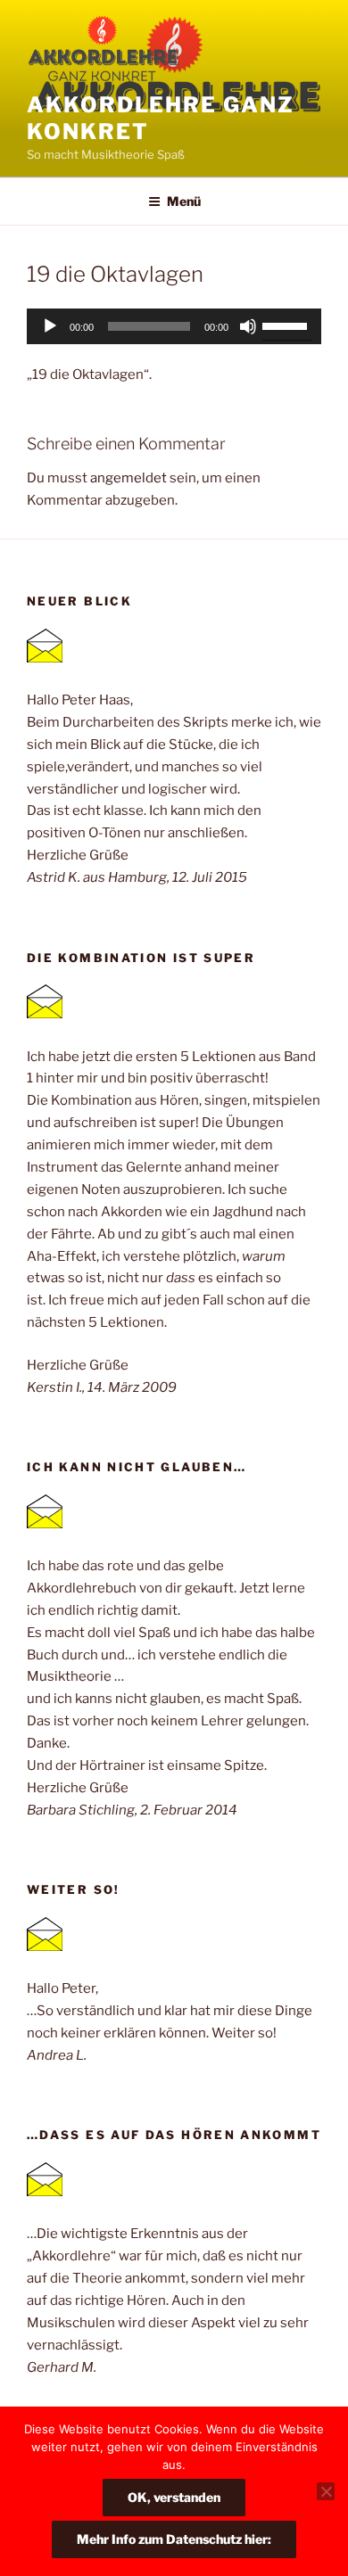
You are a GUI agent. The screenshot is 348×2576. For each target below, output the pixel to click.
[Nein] (326, 2491)
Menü (184, 201)
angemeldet (128, 478)
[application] (174, 326)
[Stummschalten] (248, 326)
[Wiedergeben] (50, 326)
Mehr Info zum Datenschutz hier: (174, 2539)
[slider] (287, 325)
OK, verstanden (174, 2497)
